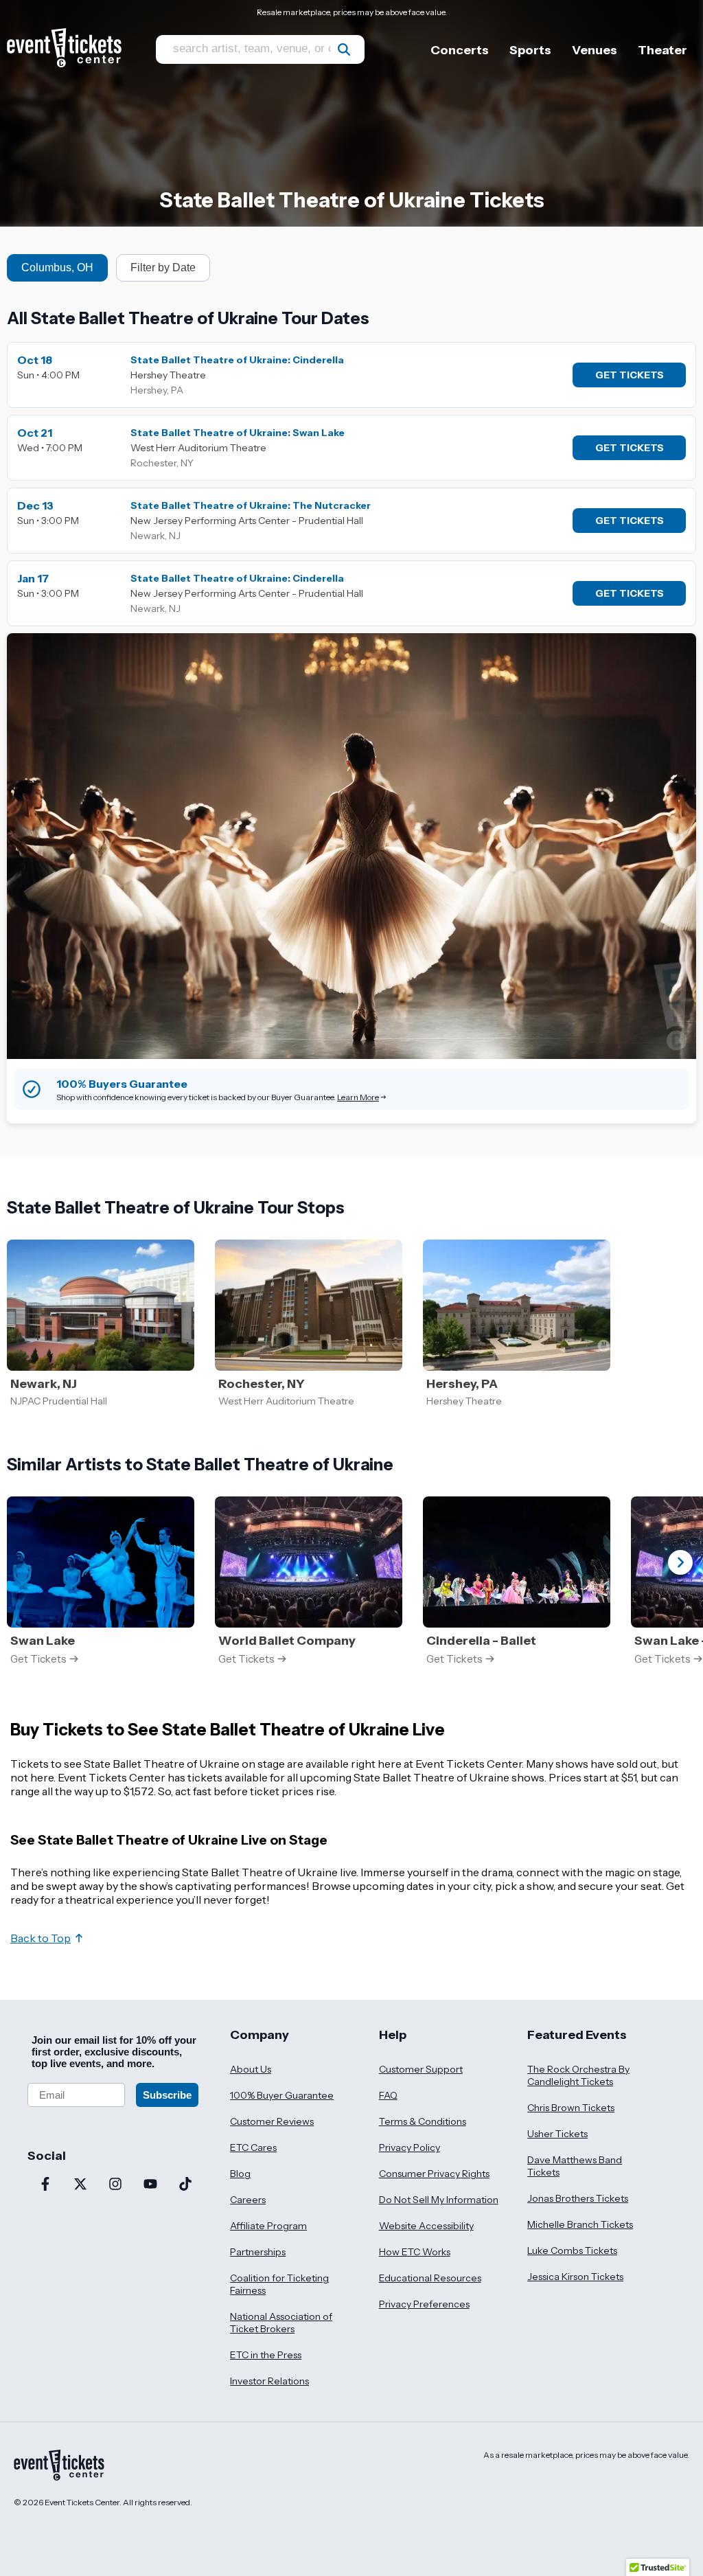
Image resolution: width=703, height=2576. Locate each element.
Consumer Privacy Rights (434, 2174)
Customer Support (421, 2069)
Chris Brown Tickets (571, 2108)
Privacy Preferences (424, 2304)
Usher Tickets (557, 2134)
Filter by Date (163, 267)
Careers (248, 2200)
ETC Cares (253, 2147)
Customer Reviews (272, 2121)
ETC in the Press (266, 2355)
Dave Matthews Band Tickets (575, 2166)
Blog (240, 2174)
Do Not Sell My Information (439, 2200)
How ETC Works (415, 2252)
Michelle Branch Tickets (580, 2224)
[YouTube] (150, 2185)
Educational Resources (430, 2278)
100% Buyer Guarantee (282, 2095)
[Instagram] (115, 2185)
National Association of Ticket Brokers (281, 2323)
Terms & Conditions (423, 2121)
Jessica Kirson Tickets (575, 2277)
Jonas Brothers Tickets (578, 2198)
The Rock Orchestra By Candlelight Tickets (578, 2075)
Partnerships (258, 2252)
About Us (251, 2069)
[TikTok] (185, 2185)
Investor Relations (269, 2381)
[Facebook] (45, 2185)
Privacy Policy (410, 2147)
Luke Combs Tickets (572, 2250)
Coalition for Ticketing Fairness (279, 2284)
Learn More (358, 1097)
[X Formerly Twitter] (80, 2185)
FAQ (388, 2095)
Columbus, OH (57, 267)
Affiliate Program (268, 2226)
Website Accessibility (426, 2226)
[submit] (344, 49)
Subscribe (167, 2095)
